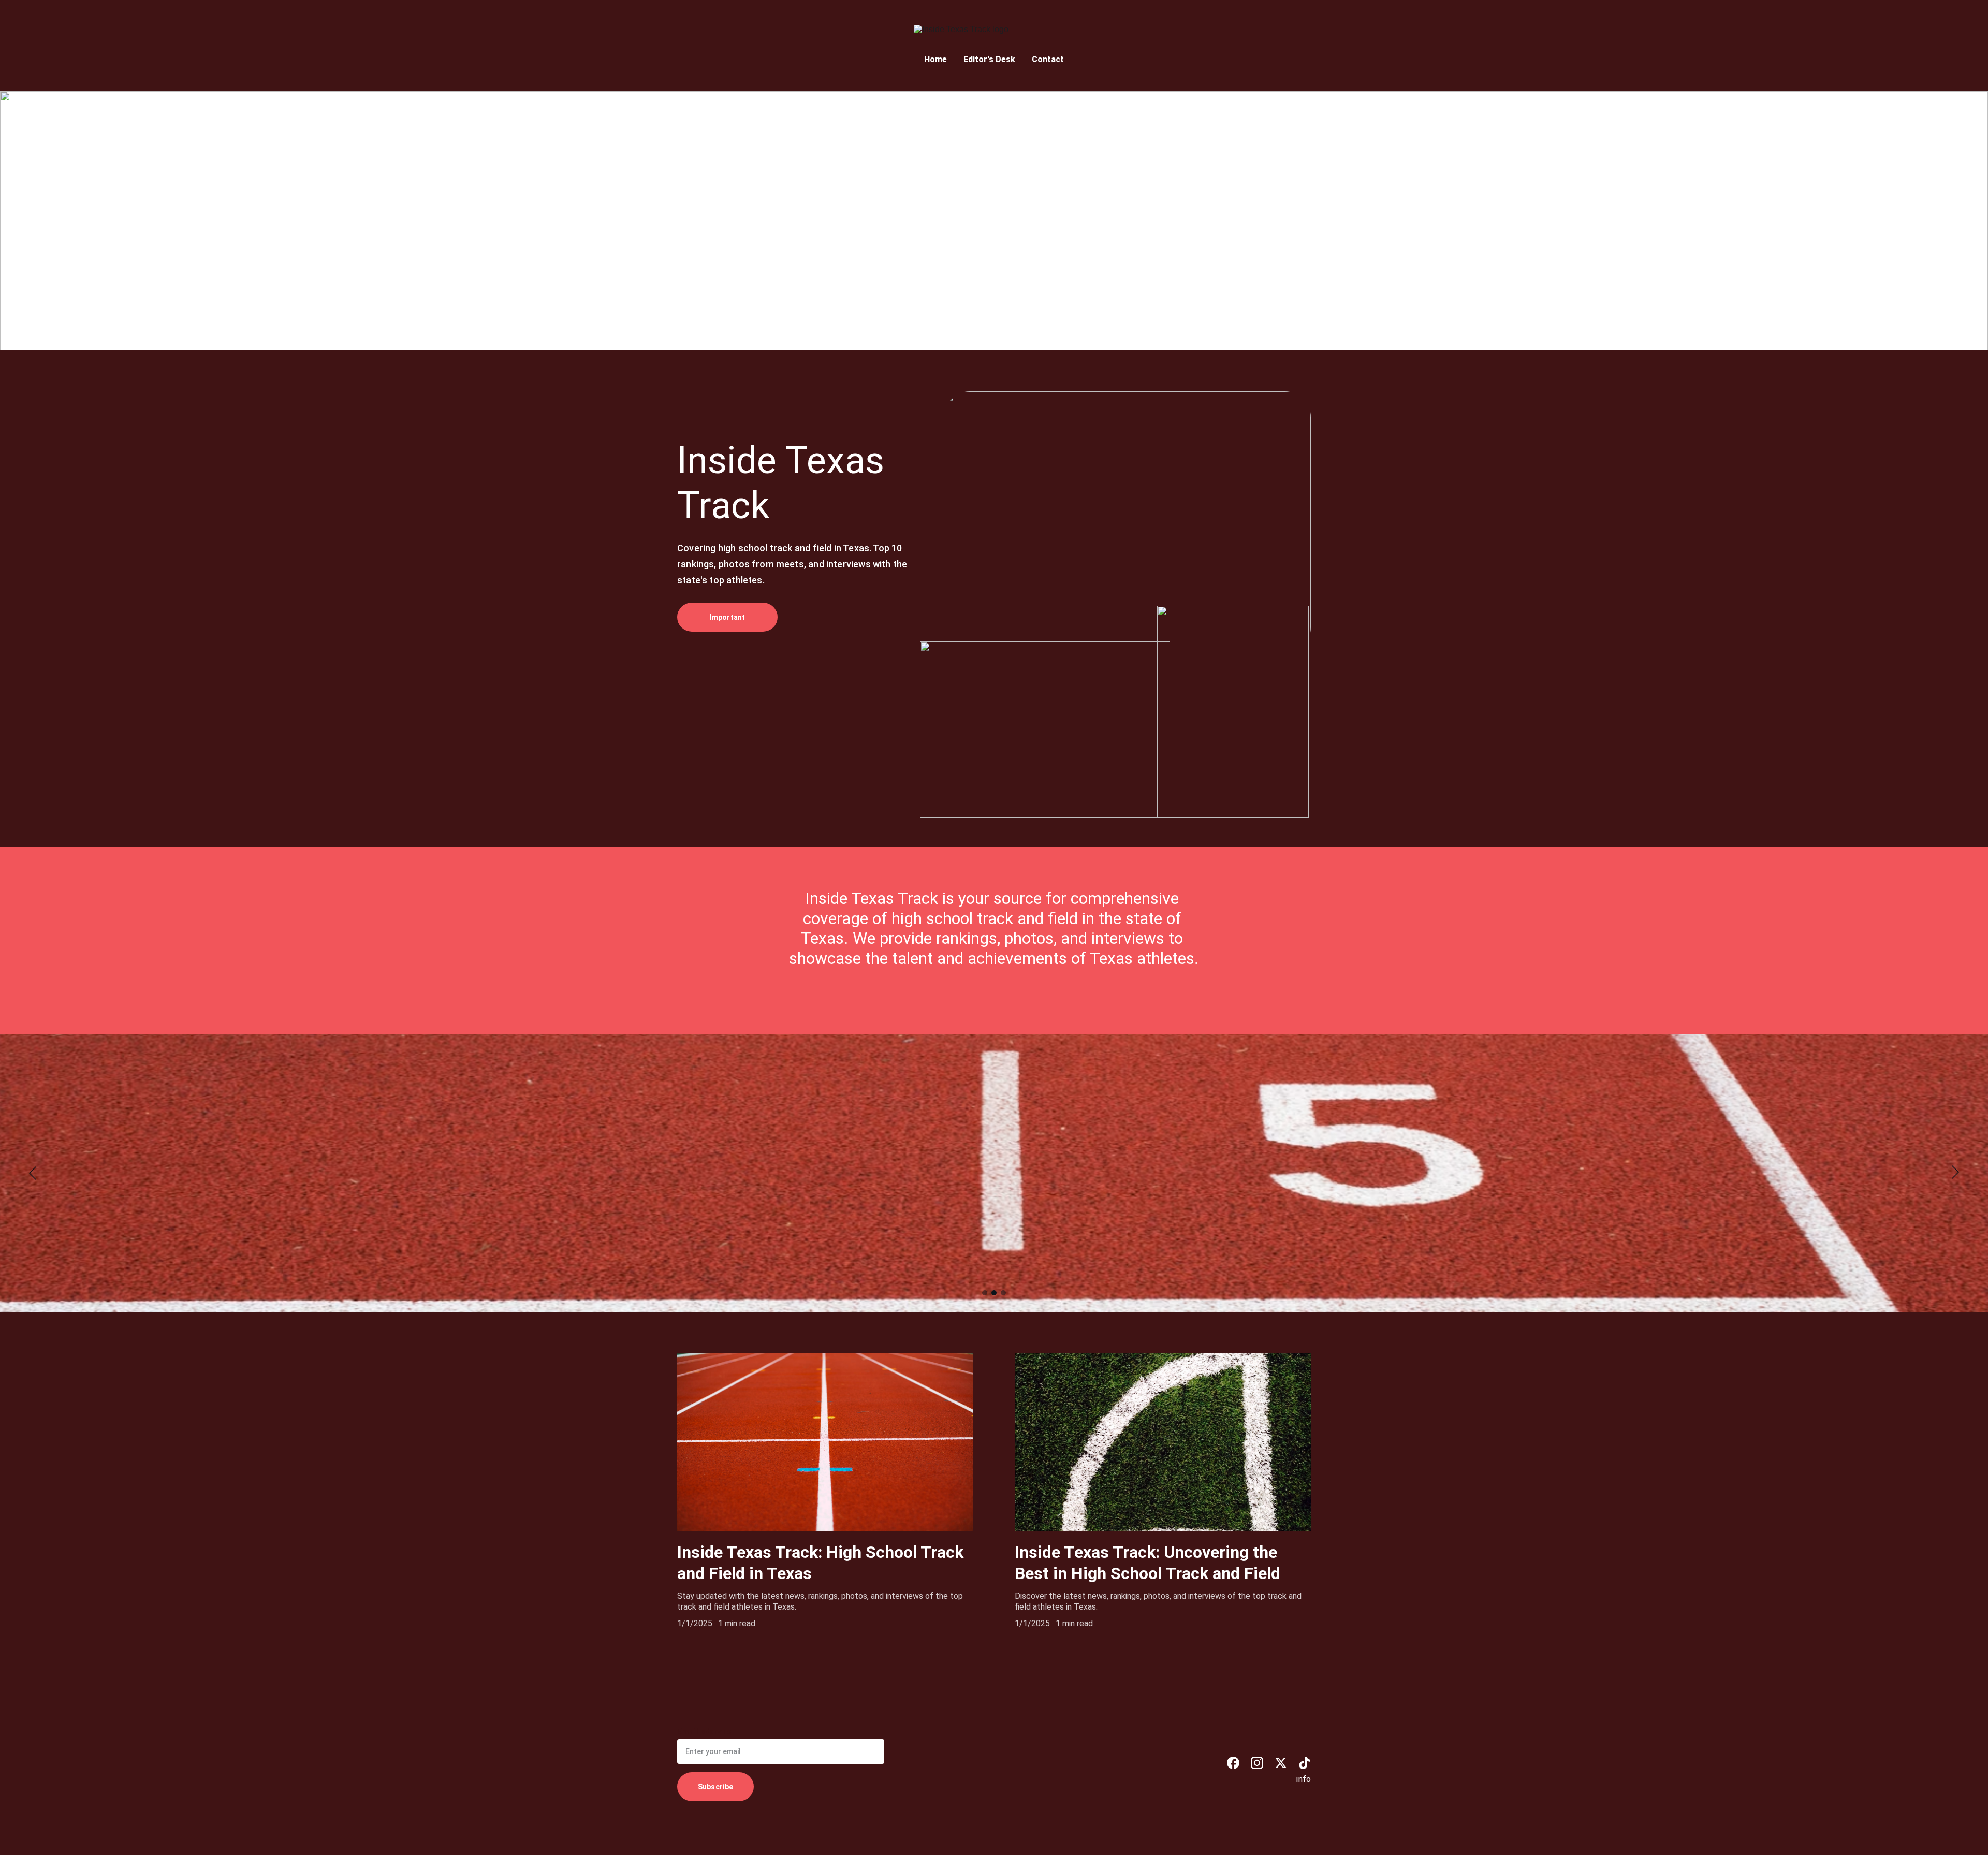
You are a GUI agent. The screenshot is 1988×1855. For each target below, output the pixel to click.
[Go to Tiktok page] (1305, 1763)
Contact (1048, 59)
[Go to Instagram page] (1257, 1763)
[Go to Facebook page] (1233, 1763)
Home (935, 59)
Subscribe (715, 1787)
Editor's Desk (989, 59)
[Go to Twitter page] (1281, 1763)
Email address (704, 1732)
